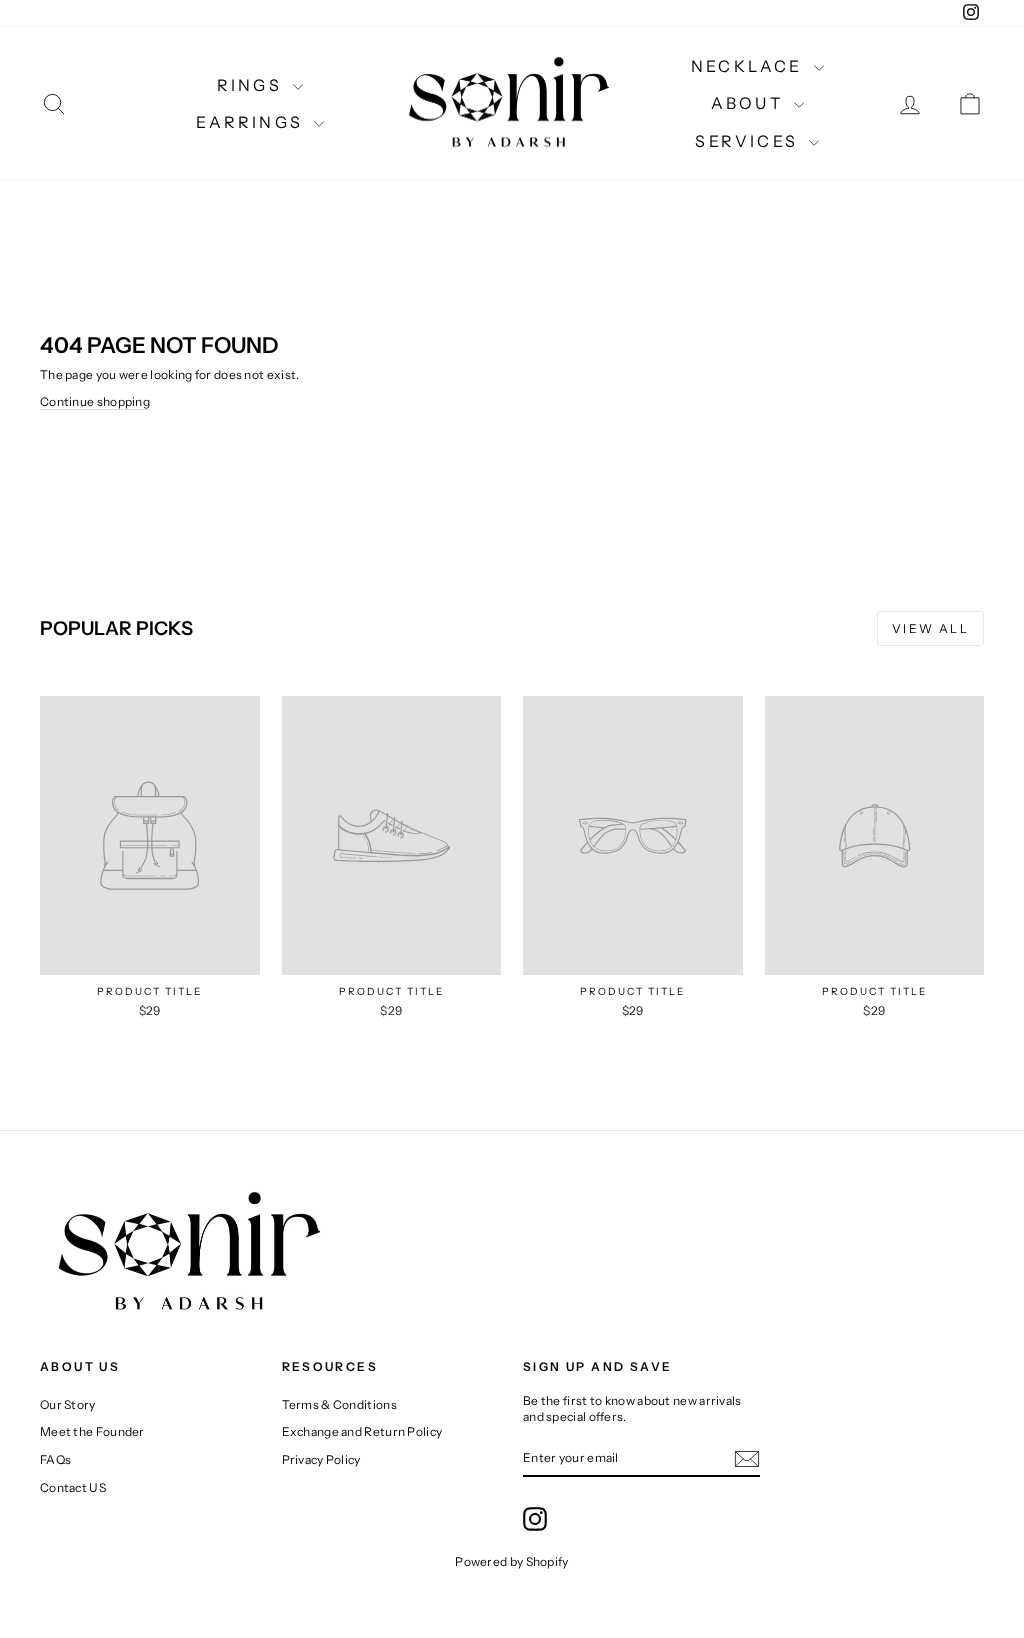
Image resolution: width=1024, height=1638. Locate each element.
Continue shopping (95, 401)
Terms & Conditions (339, 1404)
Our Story (68, 1404)
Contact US (73, 1487)
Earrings (253, 122)
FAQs (55, 1459)
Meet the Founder (92, 1431)
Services (749, 141)
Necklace (750, 66)
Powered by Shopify (511, 1561)
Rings (252, 85)
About (750, 103)
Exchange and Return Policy (362, 1431)
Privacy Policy (321, 1459)
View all (930, 628)
